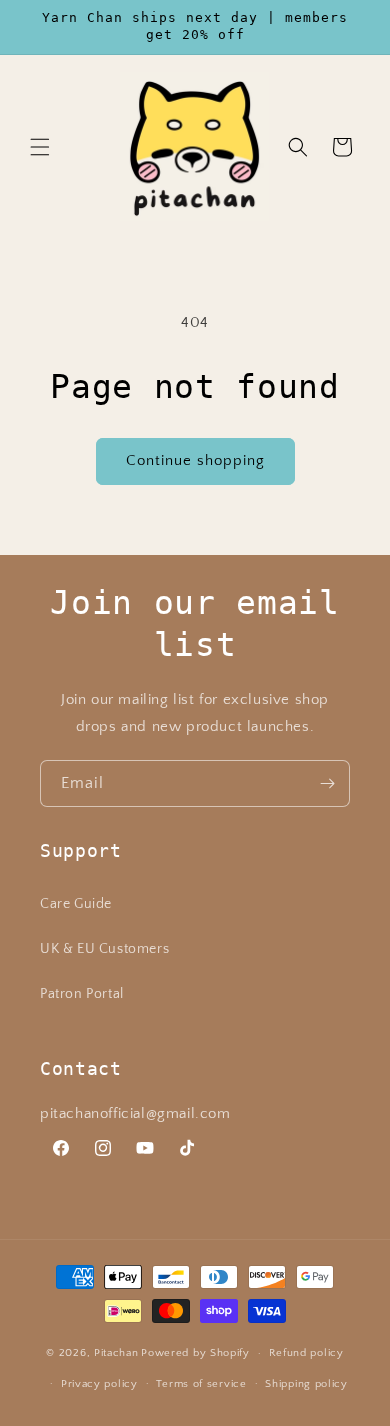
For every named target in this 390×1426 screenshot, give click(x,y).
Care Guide (76, 904)
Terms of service (201, 1384)
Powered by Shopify (195, 1353)
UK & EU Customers (104, 949)
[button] (40, 147)
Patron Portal (82, 994)
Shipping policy (306, 1384)
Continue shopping (195, 460)
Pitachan (116, 1353)
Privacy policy (99, 1384)
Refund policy (306, 1353)
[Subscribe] (327, 783)
